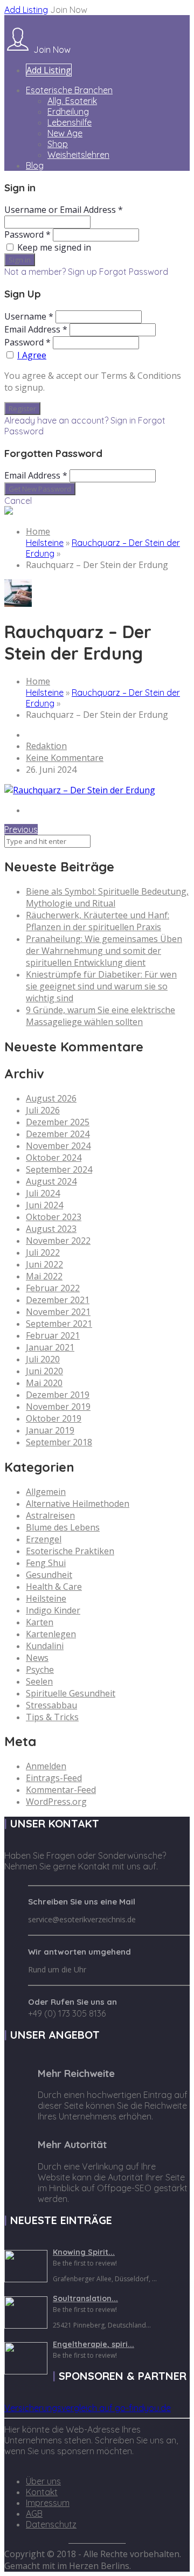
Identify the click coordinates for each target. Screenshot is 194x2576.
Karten (40, 1622)
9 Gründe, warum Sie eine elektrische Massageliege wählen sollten (101, 1016)
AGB (34, 2513)
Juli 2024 (43, 1193)
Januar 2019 (50, 1430)
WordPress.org (56, 1802)
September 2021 (59, 1324)
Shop (58, 144)
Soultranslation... (85, 2298)
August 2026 (51, 1098)
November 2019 (58, 1407)
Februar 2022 (53, 1288)
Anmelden (46, 1766)
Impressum (48, 2503)
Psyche (40, 1670)
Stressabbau (51, 1705)
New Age (65, 133)
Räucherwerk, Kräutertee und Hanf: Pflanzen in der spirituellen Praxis (98, 921)
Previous (21, 829)
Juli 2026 (43, 1110)
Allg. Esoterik (72, 101)
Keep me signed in (54, 247)
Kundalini (45, 1646)
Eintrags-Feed (54, 1778)
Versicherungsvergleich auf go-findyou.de (88, 2408)
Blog (35, 165)
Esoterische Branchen (69, 90)
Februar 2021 (53, 1335)
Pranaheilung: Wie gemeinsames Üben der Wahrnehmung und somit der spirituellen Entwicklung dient (104, 951)
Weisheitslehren (78, 155)
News (37, 1658)
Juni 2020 (44, 1371)
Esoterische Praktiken (70, 1551)
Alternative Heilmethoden (78, 1504)
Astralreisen (50, 1515)
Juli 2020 (43, 1359)
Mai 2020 (44, 1383)
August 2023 (51, 1229)
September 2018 (59, 1442)
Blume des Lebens (63, 1527)
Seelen (39, 1681)
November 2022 (58, 1241)
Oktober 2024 (54, 1158)
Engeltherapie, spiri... (93, 2344)
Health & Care (54, 1587)
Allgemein (46, 1492)
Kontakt (42, 2492)
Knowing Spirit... (84, 2252)
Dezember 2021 (58, 1300)
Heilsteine (45, 543)
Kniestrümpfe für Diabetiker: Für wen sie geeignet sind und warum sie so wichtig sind (101, 986)
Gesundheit (49, 1575)
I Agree (32, 355)
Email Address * (36, 329)
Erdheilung (68, 112)
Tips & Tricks (52, 1717)
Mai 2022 (44, 1276)
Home (38, 531)
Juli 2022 (43, 1252)
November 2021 (58, 1312)
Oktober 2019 (54, 1418)
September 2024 (59, 1169)
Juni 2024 (44, 1205)
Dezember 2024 (58, 1134)
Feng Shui (46, 1563)
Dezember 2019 (58, 1395)
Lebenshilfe (70, 122)
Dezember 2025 (58, 1122)
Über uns (43, 2481)
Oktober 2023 (54, 1217)
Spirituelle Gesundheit (71, 1693)
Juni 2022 (44, 1264)
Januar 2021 (50, 1347)
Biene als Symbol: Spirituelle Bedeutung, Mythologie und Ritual (107, 897)
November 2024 (58, 1146)
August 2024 (51, 1181)
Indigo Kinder (53, 1610)
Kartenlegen (51, 1634)
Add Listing (26, 10)
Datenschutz (51, 2524)
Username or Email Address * (64, 210)
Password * (27, 234)
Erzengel (44, 1539)
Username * (29, 316)
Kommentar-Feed (61, 1790)
